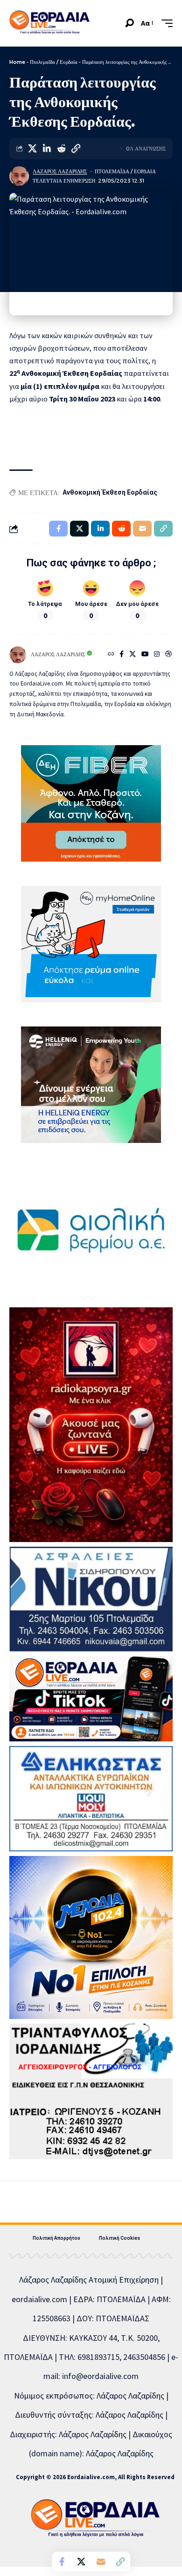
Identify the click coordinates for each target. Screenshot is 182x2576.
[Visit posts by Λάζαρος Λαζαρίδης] (19, 176)
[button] (129, 23)
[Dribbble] (168, 655)
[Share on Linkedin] (47, 149)
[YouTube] (145, 655)
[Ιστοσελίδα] (111, 655)
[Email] (101, 2562)
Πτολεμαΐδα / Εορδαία (54, 62)
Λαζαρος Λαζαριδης (60, 171)
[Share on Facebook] (62, 2562)
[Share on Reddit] (61, 149)
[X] (133, 655)
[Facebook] (122, 655)
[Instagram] (157, 655)
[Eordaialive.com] (49, 23)
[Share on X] (32, 149)
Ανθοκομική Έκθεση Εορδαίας (110, 492)
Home (17, 62)
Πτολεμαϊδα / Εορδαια (125, 171)
